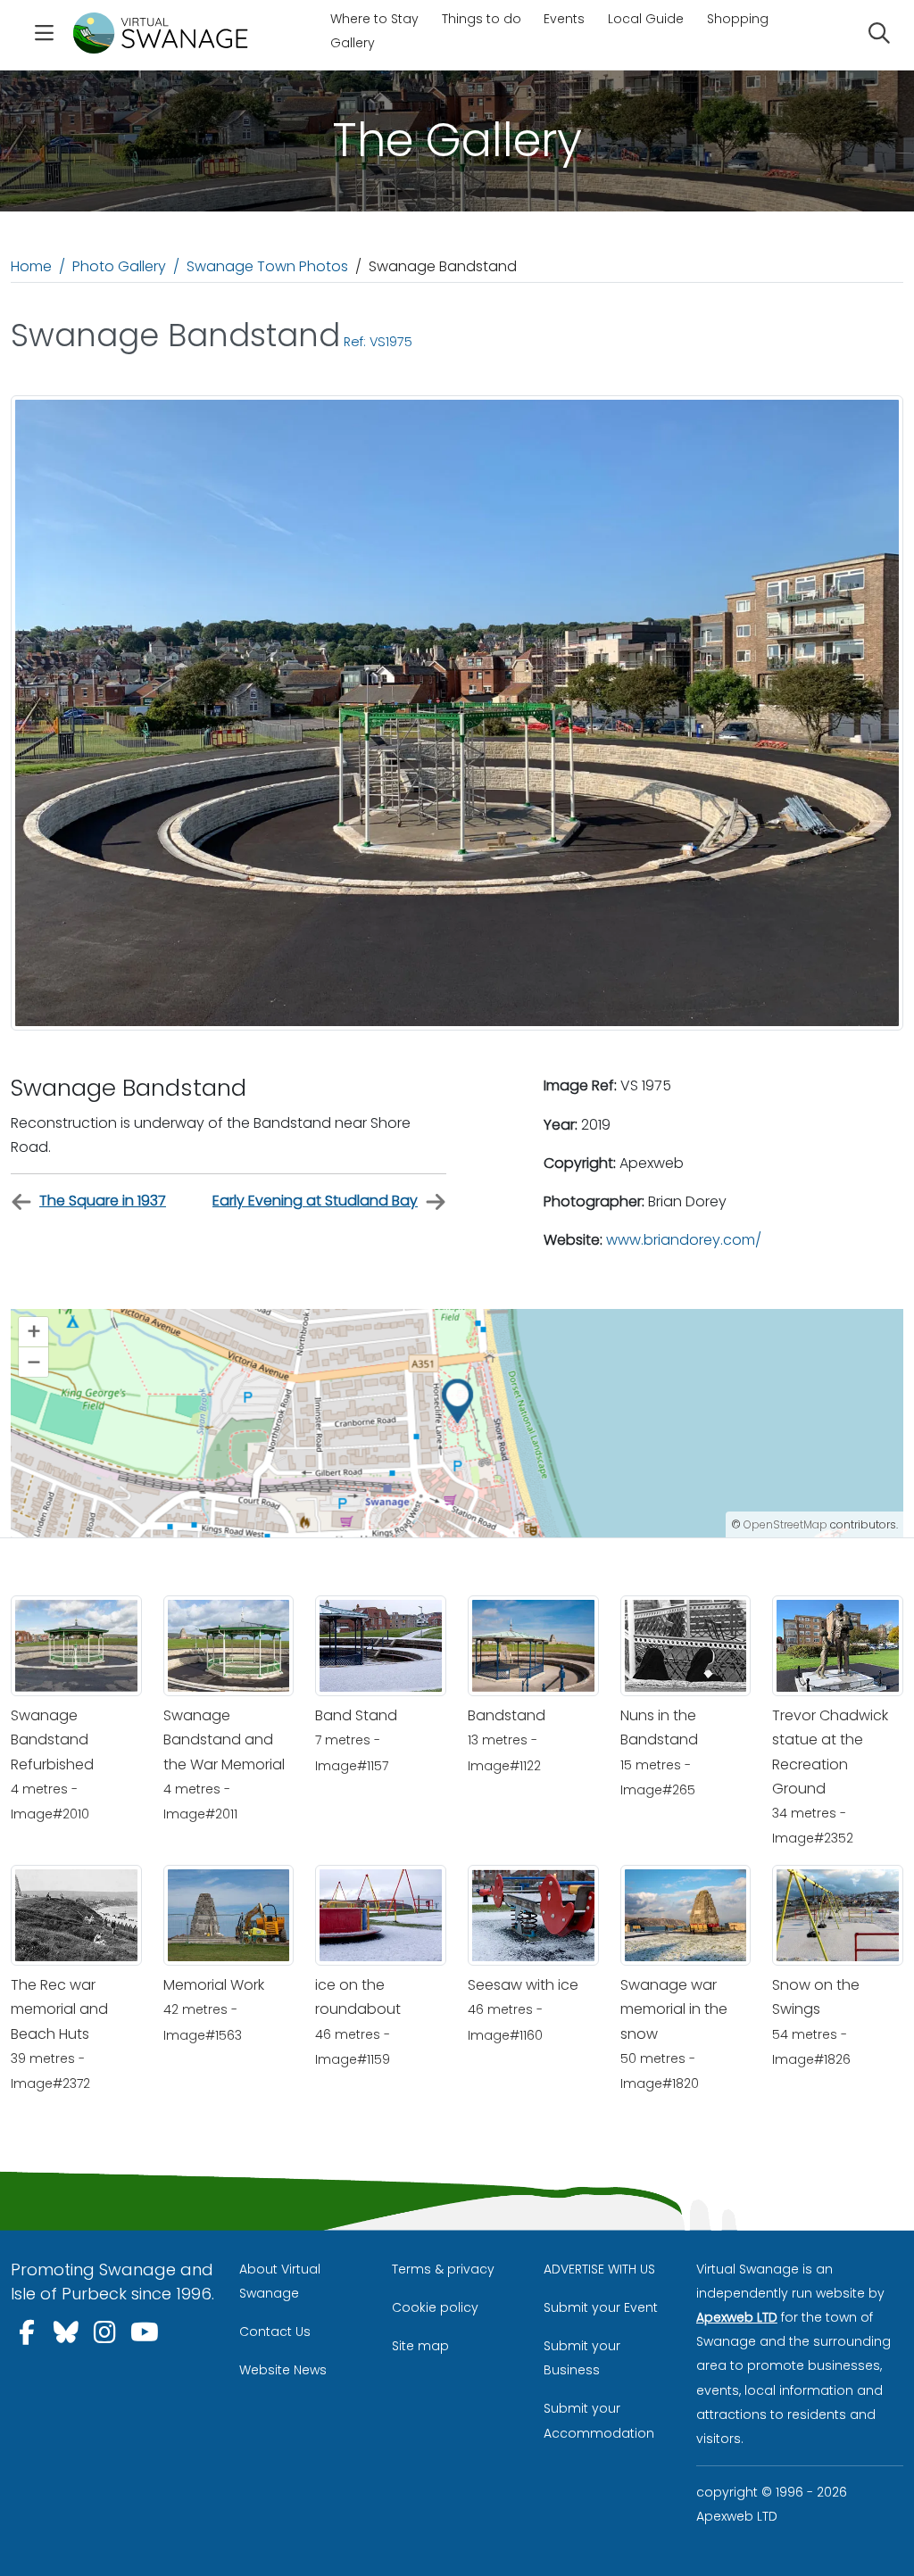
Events (564, 19)
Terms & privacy (443, 2269)
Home (31, 266)
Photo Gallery (119, 266)
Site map (420, 2346)
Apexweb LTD (737, 2317)
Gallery (353, 43)
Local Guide (646, 19)
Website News (283, 2370)
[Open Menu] (44, 35)
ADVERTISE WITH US (599, 2269)
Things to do (482, 19)
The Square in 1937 (103, 1201)
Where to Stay (374, 19)
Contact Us (275, 2332)
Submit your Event (601, 2307)
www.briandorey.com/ (684, 1240)
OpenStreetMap (785, 1524)
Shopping (738, 19)
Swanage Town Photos (267, 266)
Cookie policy (435, 2307)
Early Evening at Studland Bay (315, 1201)
